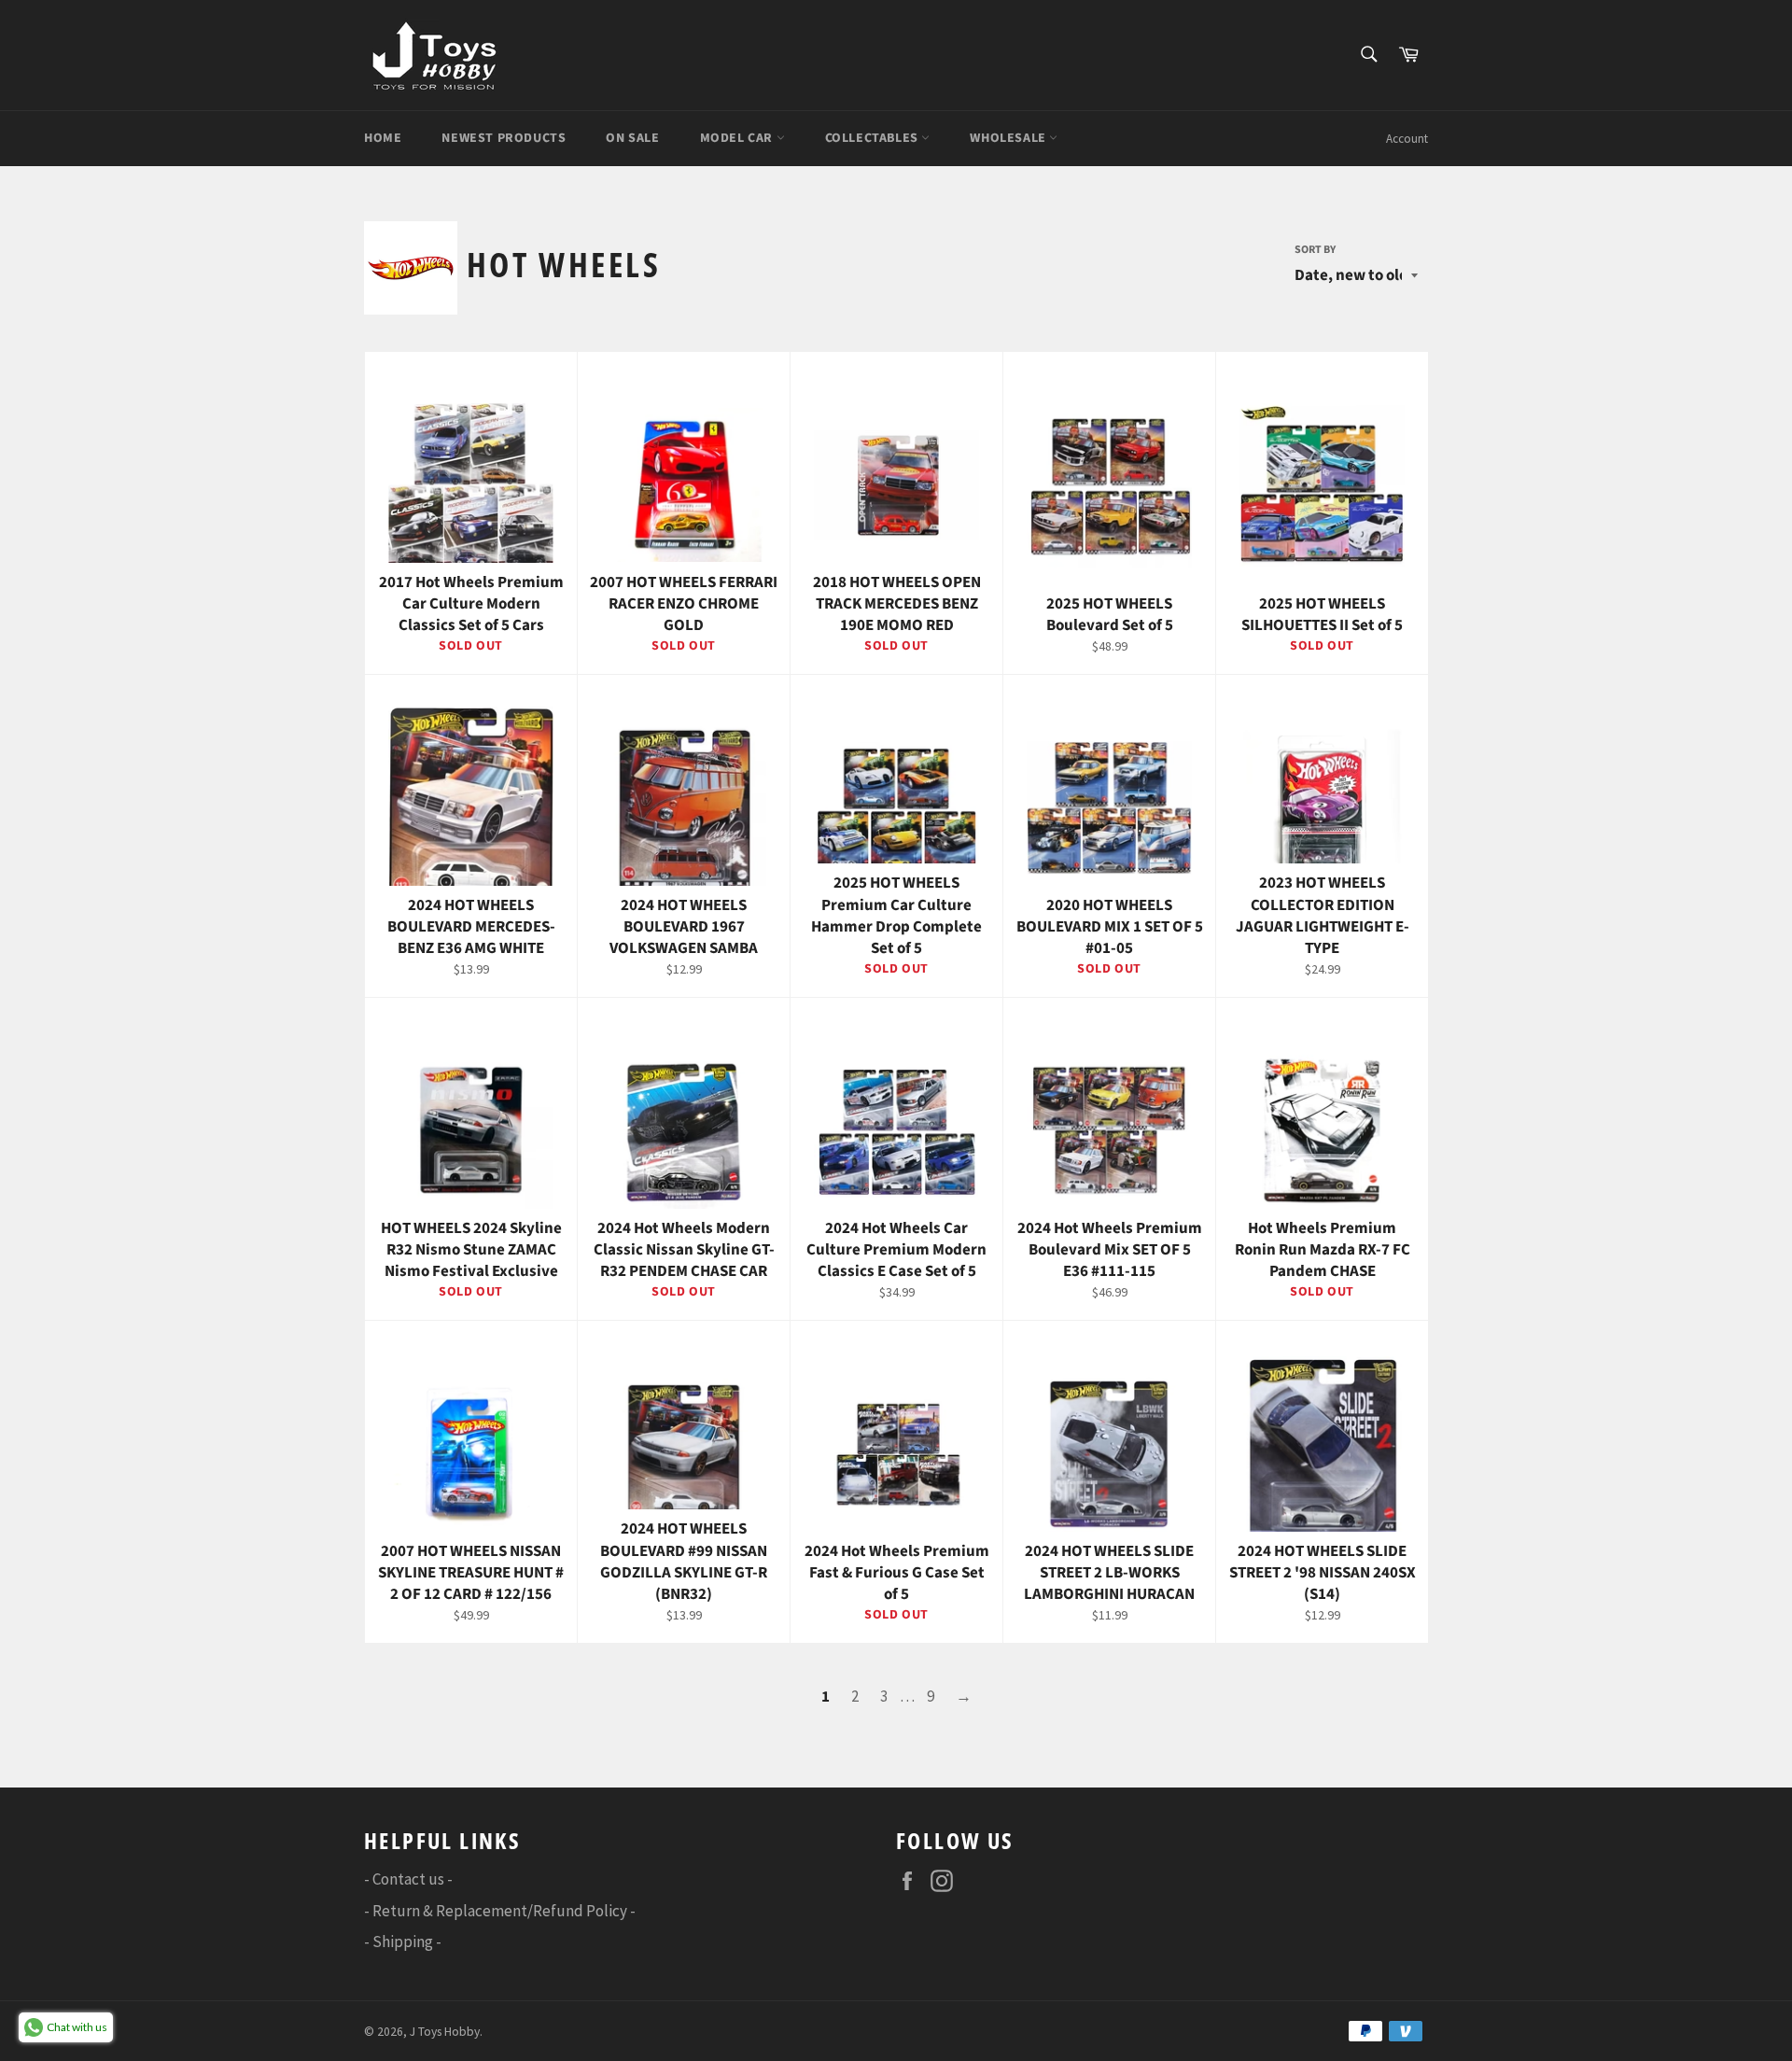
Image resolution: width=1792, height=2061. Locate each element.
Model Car (738, 138)
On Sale (632, 138)
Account (1407, 139)
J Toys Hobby (445, 2032)
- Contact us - (408, 1879)
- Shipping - (403, 1942)
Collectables (874, 138)
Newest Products (504, 138)
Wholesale (1009, 138)
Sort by (1315, 250)
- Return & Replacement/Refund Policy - (500, 1911)
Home (383, 138)
